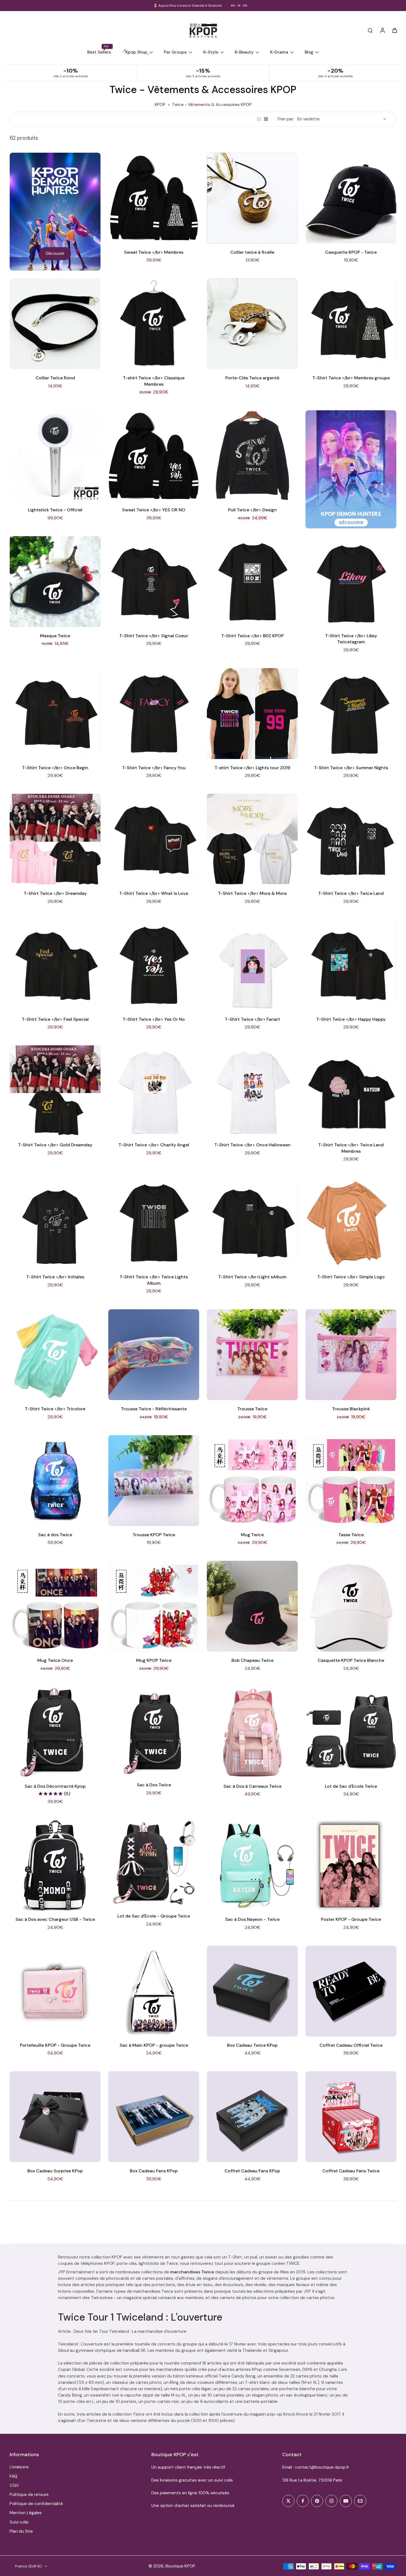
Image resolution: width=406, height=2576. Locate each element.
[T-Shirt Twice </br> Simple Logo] (351, 1223)
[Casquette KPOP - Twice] (351, 198)
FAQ (14, 2476)
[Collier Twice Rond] (55, 324)
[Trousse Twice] (252, 1355)
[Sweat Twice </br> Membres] (154, 198)
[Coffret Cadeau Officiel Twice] (351, 1991)
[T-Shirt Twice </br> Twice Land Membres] (351, 1091)
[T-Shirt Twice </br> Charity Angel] (154, 1091)
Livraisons (19, 2467)
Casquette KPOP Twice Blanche (351, 1660)
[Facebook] (303, 2501)
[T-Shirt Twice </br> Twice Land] (351, 839)
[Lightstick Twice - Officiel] (55, 456)
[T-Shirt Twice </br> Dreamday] (55, 839)
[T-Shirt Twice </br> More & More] (252, 839)
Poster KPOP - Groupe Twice (351, 1919)
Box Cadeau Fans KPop (154, 2171)
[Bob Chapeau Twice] (252, 1606)
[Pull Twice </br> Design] (252, 456)
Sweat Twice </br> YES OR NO (154, 510)
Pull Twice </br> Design (252, 510)
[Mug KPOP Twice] (154, 1606)
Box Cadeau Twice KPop (252, 2045)
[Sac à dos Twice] (55, 1481)
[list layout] (259, 119)
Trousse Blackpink (351, 1409)
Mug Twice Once (55, 1660)
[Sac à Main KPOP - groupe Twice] (154, 1991)
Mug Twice (252, 1535)
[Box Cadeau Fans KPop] (154, 2117)
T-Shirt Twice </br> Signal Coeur (154, 636)
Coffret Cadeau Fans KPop (252, 2171)
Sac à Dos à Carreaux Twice (252, 1786)
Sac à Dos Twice (154, 1785)
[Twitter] (288, 2501)
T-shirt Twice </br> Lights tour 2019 (252, 768)
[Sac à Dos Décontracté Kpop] (55, 1732)
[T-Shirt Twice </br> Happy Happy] (351, 965)
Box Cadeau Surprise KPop (55, 2171)
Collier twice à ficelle (252, 252)
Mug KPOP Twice (154, 1660)
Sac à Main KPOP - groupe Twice (154, 2045)
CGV (14, 2485)
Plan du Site (21, 2531)
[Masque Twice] (55, 582)
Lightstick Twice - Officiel (55, 510)
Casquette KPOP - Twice (351, 252)
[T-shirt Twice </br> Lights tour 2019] (252, 714)
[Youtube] (346, 2501)
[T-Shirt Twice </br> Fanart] (252, 965)
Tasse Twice (351, 1535)
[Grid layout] (266, 119)
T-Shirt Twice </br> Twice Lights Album (154, 1280)
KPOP (160, 105)
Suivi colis (19, 2522)
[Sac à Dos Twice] (154, 1731)
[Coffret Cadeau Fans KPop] (252, 2117)
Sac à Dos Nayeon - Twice (252, 1919)
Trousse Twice (252, 1409)
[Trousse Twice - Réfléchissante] (154, 1355)
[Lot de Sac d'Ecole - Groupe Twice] (154, 1864)
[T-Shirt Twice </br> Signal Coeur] (154, 582)
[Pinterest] (317, 2501)
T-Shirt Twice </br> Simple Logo (351, 1277)
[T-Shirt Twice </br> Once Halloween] (252, 1091)
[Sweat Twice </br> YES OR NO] (154, 456)
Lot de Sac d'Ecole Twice (351, 1786)
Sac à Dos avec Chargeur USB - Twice (55, 1919)
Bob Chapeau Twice (252, 1660)
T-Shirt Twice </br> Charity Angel (154, 1145)
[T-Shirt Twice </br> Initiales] (55, 1223)
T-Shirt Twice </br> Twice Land (351, 893)
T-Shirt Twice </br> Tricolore (55, 1409)
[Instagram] (331, 2501)
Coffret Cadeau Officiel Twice (351, 2045)
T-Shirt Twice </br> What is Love (154, 893)
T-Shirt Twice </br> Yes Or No (154, 1019)
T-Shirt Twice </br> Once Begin (55, 768)
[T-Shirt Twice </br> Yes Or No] (154, 965)
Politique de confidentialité (36, 2504)
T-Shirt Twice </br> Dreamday (55, 893)
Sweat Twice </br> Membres (154, 252)
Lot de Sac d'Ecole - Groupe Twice (154, 1916)
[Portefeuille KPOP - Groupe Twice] (55, 1991)
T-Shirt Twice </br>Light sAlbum (252, 1277)
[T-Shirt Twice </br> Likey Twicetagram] (351, 582)
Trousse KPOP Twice (154, 1535)
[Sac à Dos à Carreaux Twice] (252, 1732)
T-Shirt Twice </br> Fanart (252, 1019)
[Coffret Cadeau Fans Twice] (351, 2117)
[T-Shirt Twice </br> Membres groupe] (351, 324)
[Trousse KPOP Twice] (154, 1481)
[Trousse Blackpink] (351, 1355)
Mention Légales (26, 2513)
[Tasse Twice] (351, 1481)
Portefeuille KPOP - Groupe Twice (55, 2045)
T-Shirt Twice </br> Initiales (55, 1277)
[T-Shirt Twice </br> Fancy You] (154, 714)
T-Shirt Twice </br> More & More (252, 893)
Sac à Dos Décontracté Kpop (55, 1786)
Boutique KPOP (180, 2566)
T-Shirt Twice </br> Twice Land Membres (351, 1148)
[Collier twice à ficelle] (252, 198)
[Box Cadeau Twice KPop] (252, 1991)
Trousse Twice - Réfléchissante (154, 1409)
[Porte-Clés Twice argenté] (252, 324)
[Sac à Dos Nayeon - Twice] (252, 1865)
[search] (370, 30)
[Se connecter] (382, 30)
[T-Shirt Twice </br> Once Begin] (55, 714)
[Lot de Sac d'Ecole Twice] (351, 1732)
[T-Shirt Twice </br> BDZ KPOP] (252, 582)
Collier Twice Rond (55, 378)
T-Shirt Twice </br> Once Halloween (252, 1145)
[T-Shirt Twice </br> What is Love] (154, 839)
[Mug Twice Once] (55, 1606)
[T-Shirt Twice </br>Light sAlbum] (252, 1223)
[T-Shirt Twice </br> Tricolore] (55, 1355)
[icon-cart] (394, 30)
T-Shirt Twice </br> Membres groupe (351, 378)
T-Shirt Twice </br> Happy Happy (351, 1019)
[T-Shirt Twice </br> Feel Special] (55, 965)
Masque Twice (55, 636)
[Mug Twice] (252, 1481)
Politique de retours (29, 2495)
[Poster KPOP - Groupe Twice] (351, 1865)
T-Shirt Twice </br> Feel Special (55, 1019)
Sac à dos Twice (55, 1535)
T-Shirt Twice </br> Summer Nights (351, 768)
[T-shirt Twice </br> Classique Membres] (154, 324)
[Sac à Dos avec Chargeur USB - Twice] (55, 1865)
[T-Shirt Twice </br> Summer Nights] (351, 714)
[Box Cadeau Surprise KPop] (55, 2117)
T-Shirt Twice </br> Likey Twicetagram (351, 639)
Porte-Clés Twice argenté (252, 378)
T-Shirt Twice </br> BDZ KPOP (252, 636)
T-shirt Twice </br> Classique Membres (154, 381)
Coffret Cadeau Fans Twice (351, 2171)
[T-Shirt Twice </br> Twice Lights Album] (154, 1223)
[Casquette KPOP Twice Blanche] (351, 1606)
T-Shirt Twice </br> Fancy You (154, 768)
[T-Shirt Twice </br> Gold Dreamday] (55, 1091)
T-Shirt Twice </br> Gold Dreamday (55, 1145)
